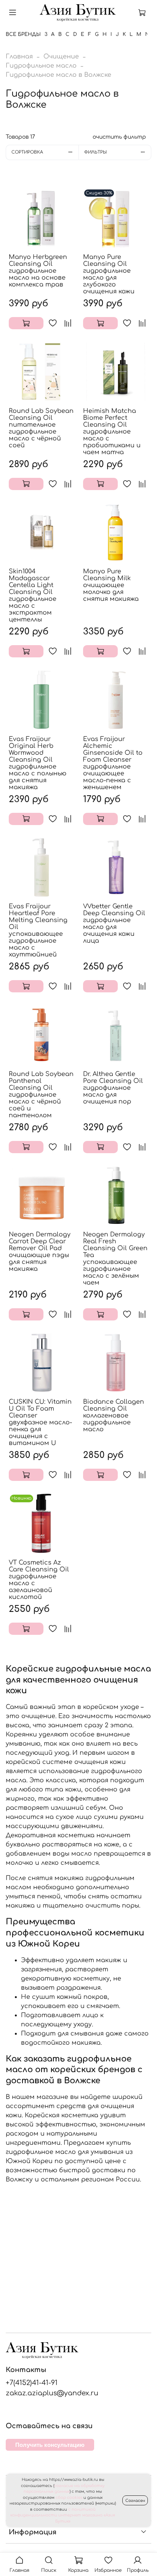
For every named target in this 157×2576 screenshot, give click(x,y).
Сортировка (27, 152)
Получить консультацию (50, 2445)
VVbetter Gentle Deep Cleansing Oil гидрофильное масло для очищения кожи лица (114, 924)
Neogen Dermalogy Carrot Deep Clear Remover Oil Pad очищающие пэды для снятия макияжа (40, 1252)
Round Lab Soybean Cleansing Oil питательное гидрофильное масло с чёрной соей (41, 428)
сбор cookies (69, 2498)
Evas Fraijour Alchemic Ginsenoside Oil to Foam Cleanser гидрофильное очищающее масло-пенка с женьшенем (113, 763)
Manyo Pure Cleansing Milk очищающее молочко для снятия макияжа (111, 585)
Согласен (135, 2501)
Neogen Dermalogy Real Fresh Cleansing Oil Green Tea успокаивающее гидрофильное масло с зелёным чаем (115, 1259)
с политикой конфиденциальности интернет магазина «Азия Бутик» (63, 2515)
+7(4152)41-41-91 (32, 2383)
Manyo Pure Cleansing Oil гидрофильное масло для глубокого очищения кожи (109, 274)
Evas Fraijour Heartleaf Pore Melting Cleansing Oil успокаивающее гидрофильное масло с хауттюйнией (38, 930)
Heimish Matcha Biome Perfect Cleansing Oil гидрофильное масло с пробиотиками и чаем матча (112, 432)
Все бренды (23, 34)
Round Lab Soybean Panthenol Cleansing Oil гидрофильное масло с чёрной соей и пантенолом (41, 1095)
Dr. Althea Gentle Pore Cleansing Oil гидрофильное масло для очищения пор (113, 1088)
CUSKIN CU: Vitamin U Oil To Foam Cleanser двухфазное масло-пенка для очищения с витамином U (40, 1422)
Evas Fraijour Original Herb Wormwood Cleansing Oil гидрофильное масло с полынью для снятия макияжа (38, 763)
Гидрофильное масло (41, 66)
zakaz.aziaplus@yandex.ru (52, 2393)
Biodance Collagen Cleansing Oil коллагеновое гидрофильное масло (114, 1416)
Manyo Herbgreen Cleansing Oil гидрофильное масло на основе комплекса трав (38, 271)
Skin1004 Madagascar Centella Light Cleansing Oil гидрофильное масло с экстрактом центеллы (33, 595)
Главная (19, 57)
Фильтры (95, 152)
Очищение (61, 57)
